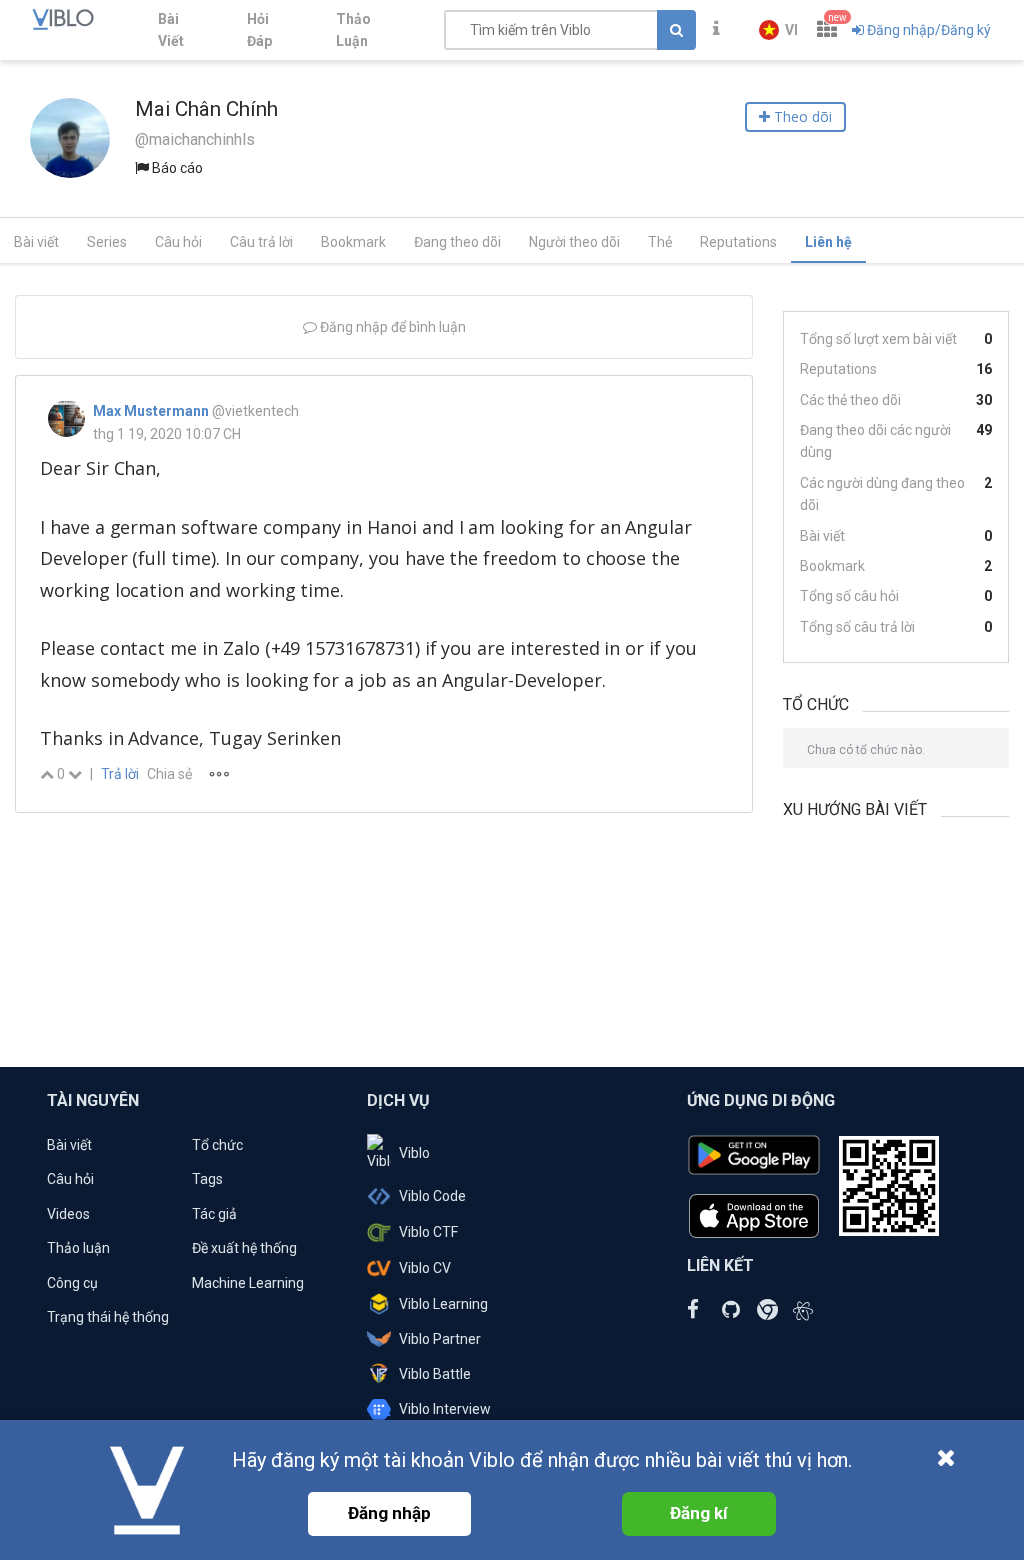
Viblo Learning (443, 1304)
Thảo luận (78, 1248)
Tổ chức (217, 1145)
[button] (778, 30)
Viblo (414, 1153)
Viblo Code (432, 1196)
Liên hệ (828, 242)
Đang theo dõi (457, 242)
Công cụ (72, 1283)
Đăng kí (699, 1513)
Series (107, 242)
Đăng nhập (389, 1513)
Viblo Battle (435, 1374)
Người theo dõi (574, 242)
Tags (207, 1179)
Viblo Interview (445, 1409)
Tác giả (214, 1214)
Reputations (738, 242)
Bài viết (36, 242)
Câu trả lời (261, 242)
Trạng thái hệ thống (108, 1317)
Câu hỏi (178, 242)
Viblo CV (425, 1268)
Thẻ (660, 242)
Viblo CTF (428, 1232)
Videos (68, 1214)
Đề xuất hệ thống (244, 1248)
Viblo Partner (440, 1339)
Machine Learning (248, 1283)
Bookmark (353, 242)
